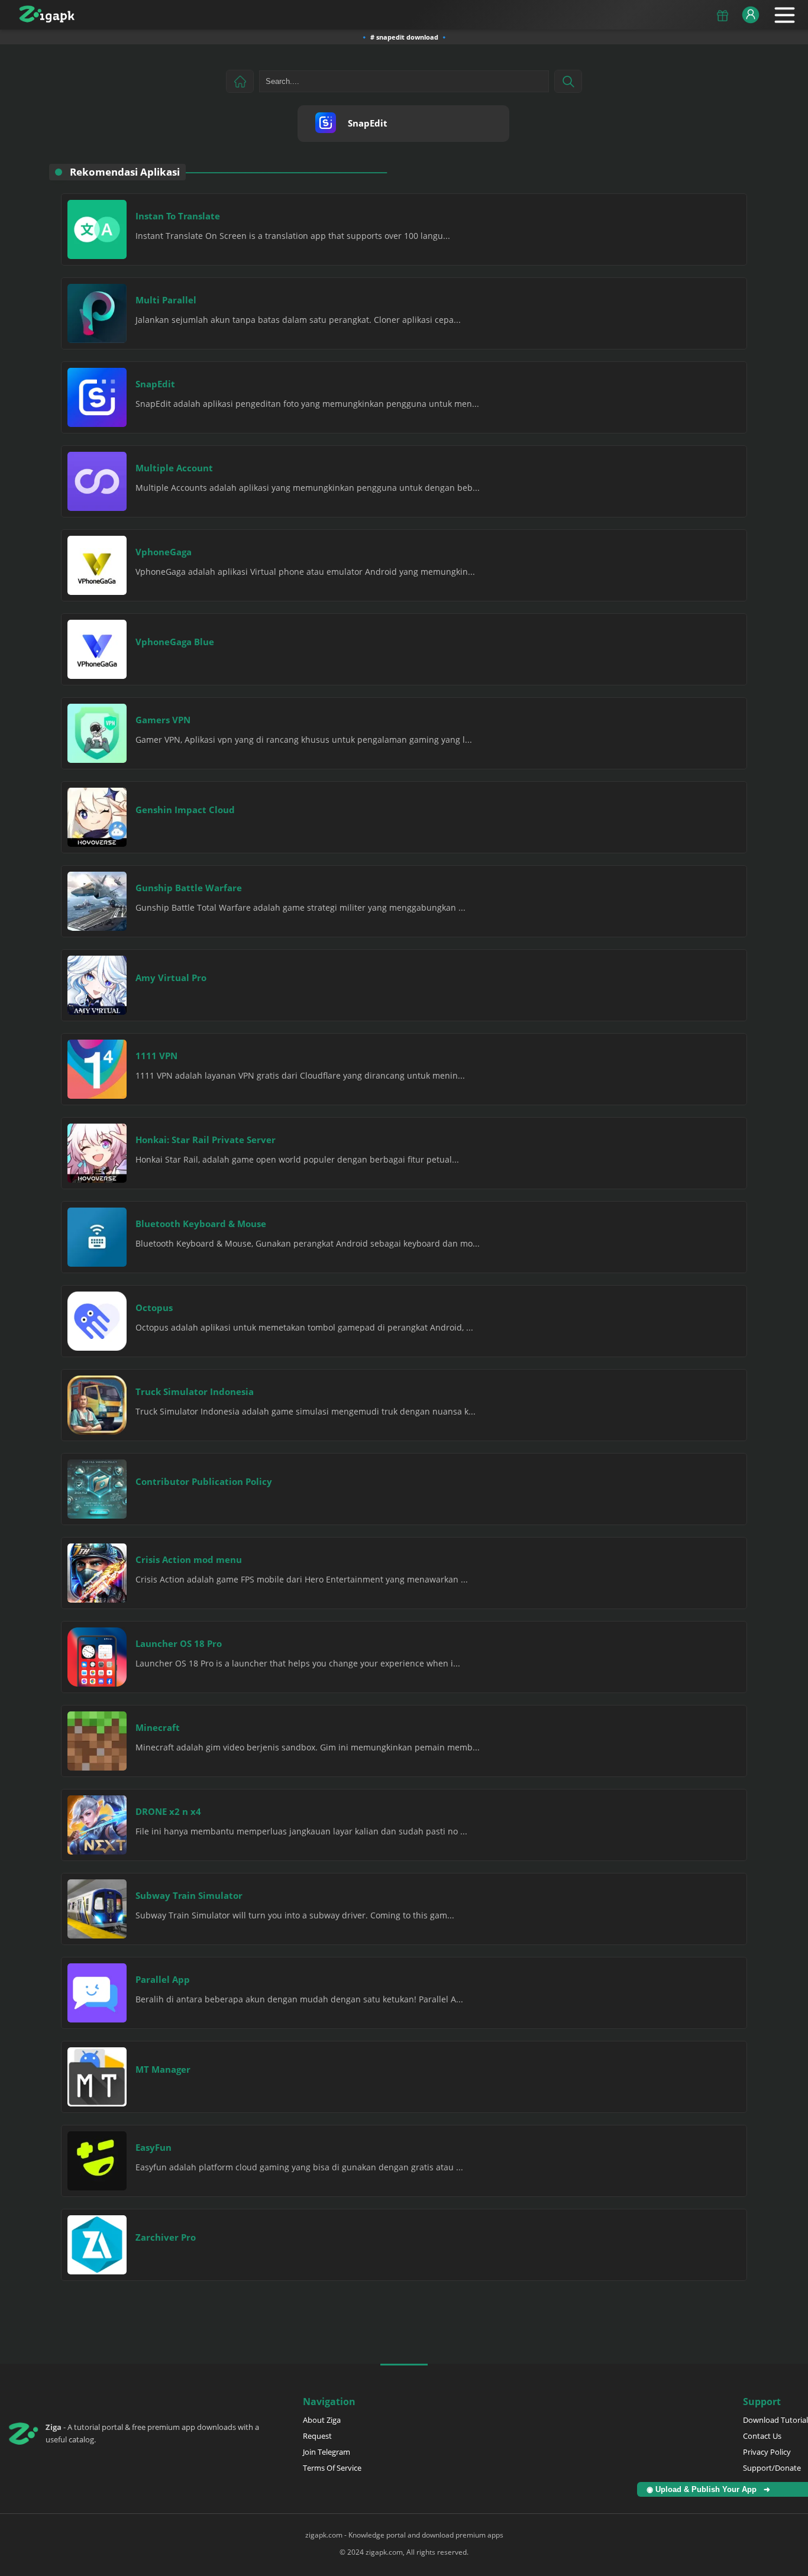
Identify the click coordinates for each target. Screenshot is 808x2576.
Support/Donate (772, 2468)
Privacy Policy (767, 2452)
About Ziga (322, 2420)
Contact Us (762, 2436)
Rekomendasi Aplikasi (125, 172)
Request (317, 2436)
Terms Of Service (332, 2468)
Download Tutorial (775, 2420)
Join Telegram (327, 2452)
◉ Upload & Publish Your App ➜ (711, 2489)
